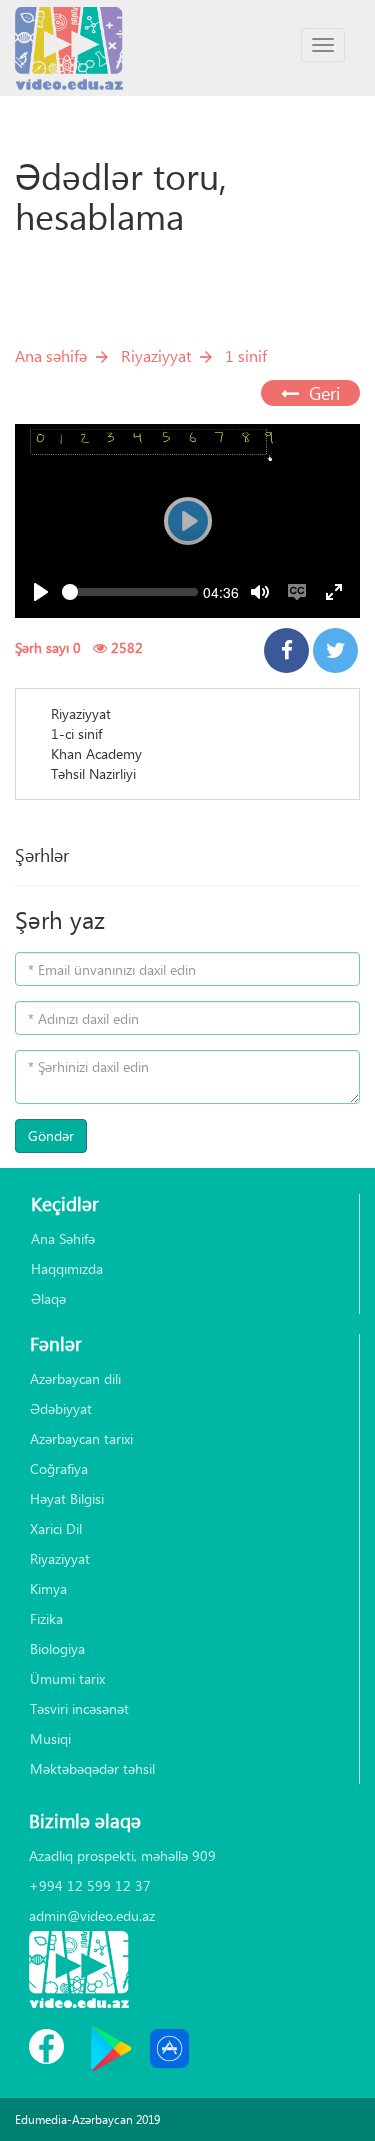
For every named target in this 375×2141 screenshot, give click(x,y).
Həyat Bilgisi (67, 1498)
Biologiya (57, 1648)
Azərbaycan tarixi (81, 1438)
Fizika (46, 1618)
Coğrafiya (59, 1468)
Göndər (51, 1135)
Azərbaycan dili (75, 1378)
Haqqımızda (67, 1268)
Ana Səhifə (63, 1238)
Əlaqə (48, 1298)
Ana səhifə (51, 355)
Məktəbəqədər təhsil (92, 1768)
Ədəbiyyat (61, 1408)
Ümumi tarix (67, 1678)
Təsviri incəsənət (79, 1708)
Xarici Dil (56, 1528)
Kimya (48, 1588)
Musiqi (50, 1738)
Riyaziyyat (156, 355)
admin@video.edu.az (92, 1915)
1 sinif (246, 355)
